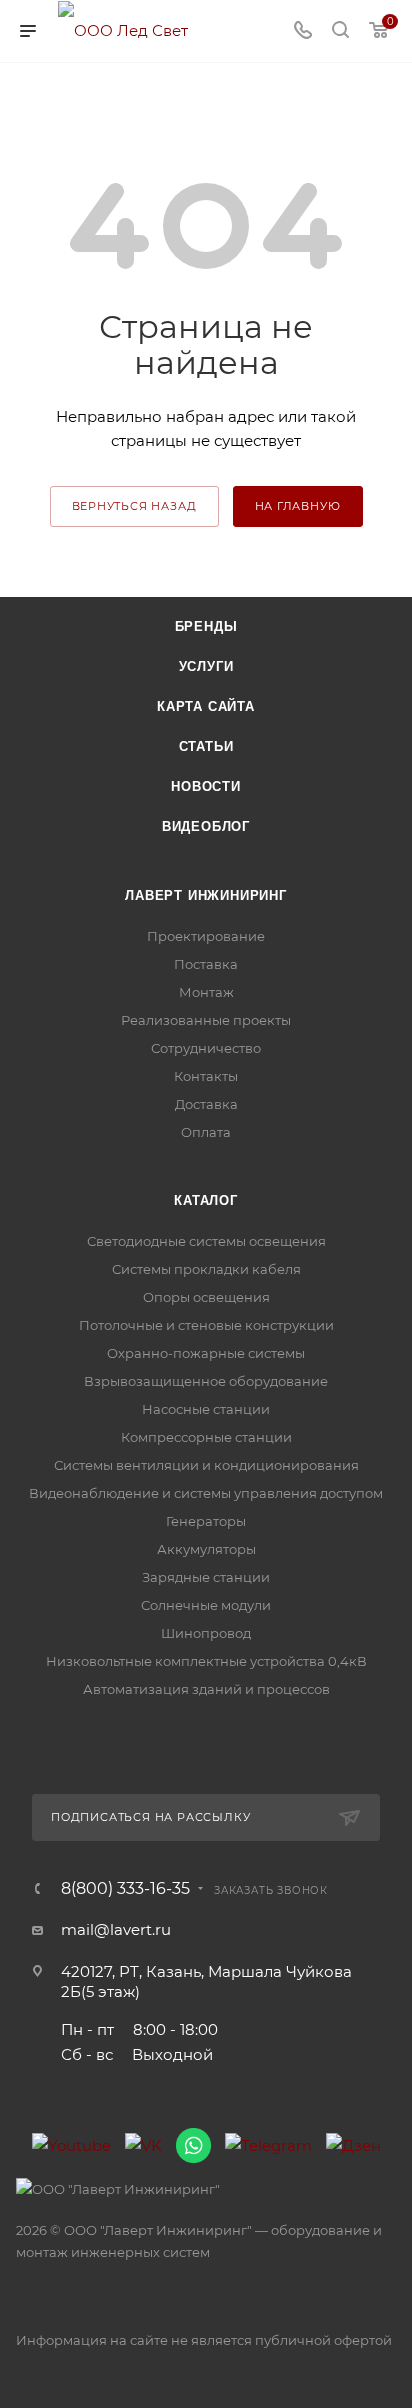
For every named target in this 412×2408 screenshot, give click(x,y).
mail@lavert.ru (116, 1929)
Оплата (206, 1132)
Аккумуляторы (206, 1549)
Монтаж (206, 992)
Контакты (206, 1076)
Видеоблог (206, 826)
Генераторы (206, 1521)
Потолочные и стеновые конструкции (206, 1325)
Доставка (206, 1104)
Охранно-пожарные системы (206, 1353)
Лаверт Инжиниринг (206, 895)
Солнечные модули (206, 1605)
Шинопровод (206, 1633)
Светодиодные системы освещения (206, 1241)
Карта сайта (206, 706)
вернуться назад (134, 506)
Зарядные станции (206, 1577)
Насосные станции (206, 1409)
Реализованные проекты (206, 1020)
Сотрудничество (206, 1048)
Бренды (206, 626)
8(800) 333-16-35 (125, 1889)
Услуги (206, 666)
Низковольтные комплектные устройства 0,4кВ (206, 1661)
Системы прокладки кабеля (206, 1269)
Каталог (206, 1200)
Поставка (206, 964)
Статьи (206, 746)
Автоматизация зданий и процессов (206, 1689)
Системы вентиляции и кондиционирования (206, 1465)
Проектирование (206, 936)
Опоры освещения (206, 1297)
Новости (206, 786)
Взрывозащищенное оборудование (206, 1381)
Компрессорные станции (206, 1437)
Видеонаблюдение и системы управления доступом (206, 1493)
